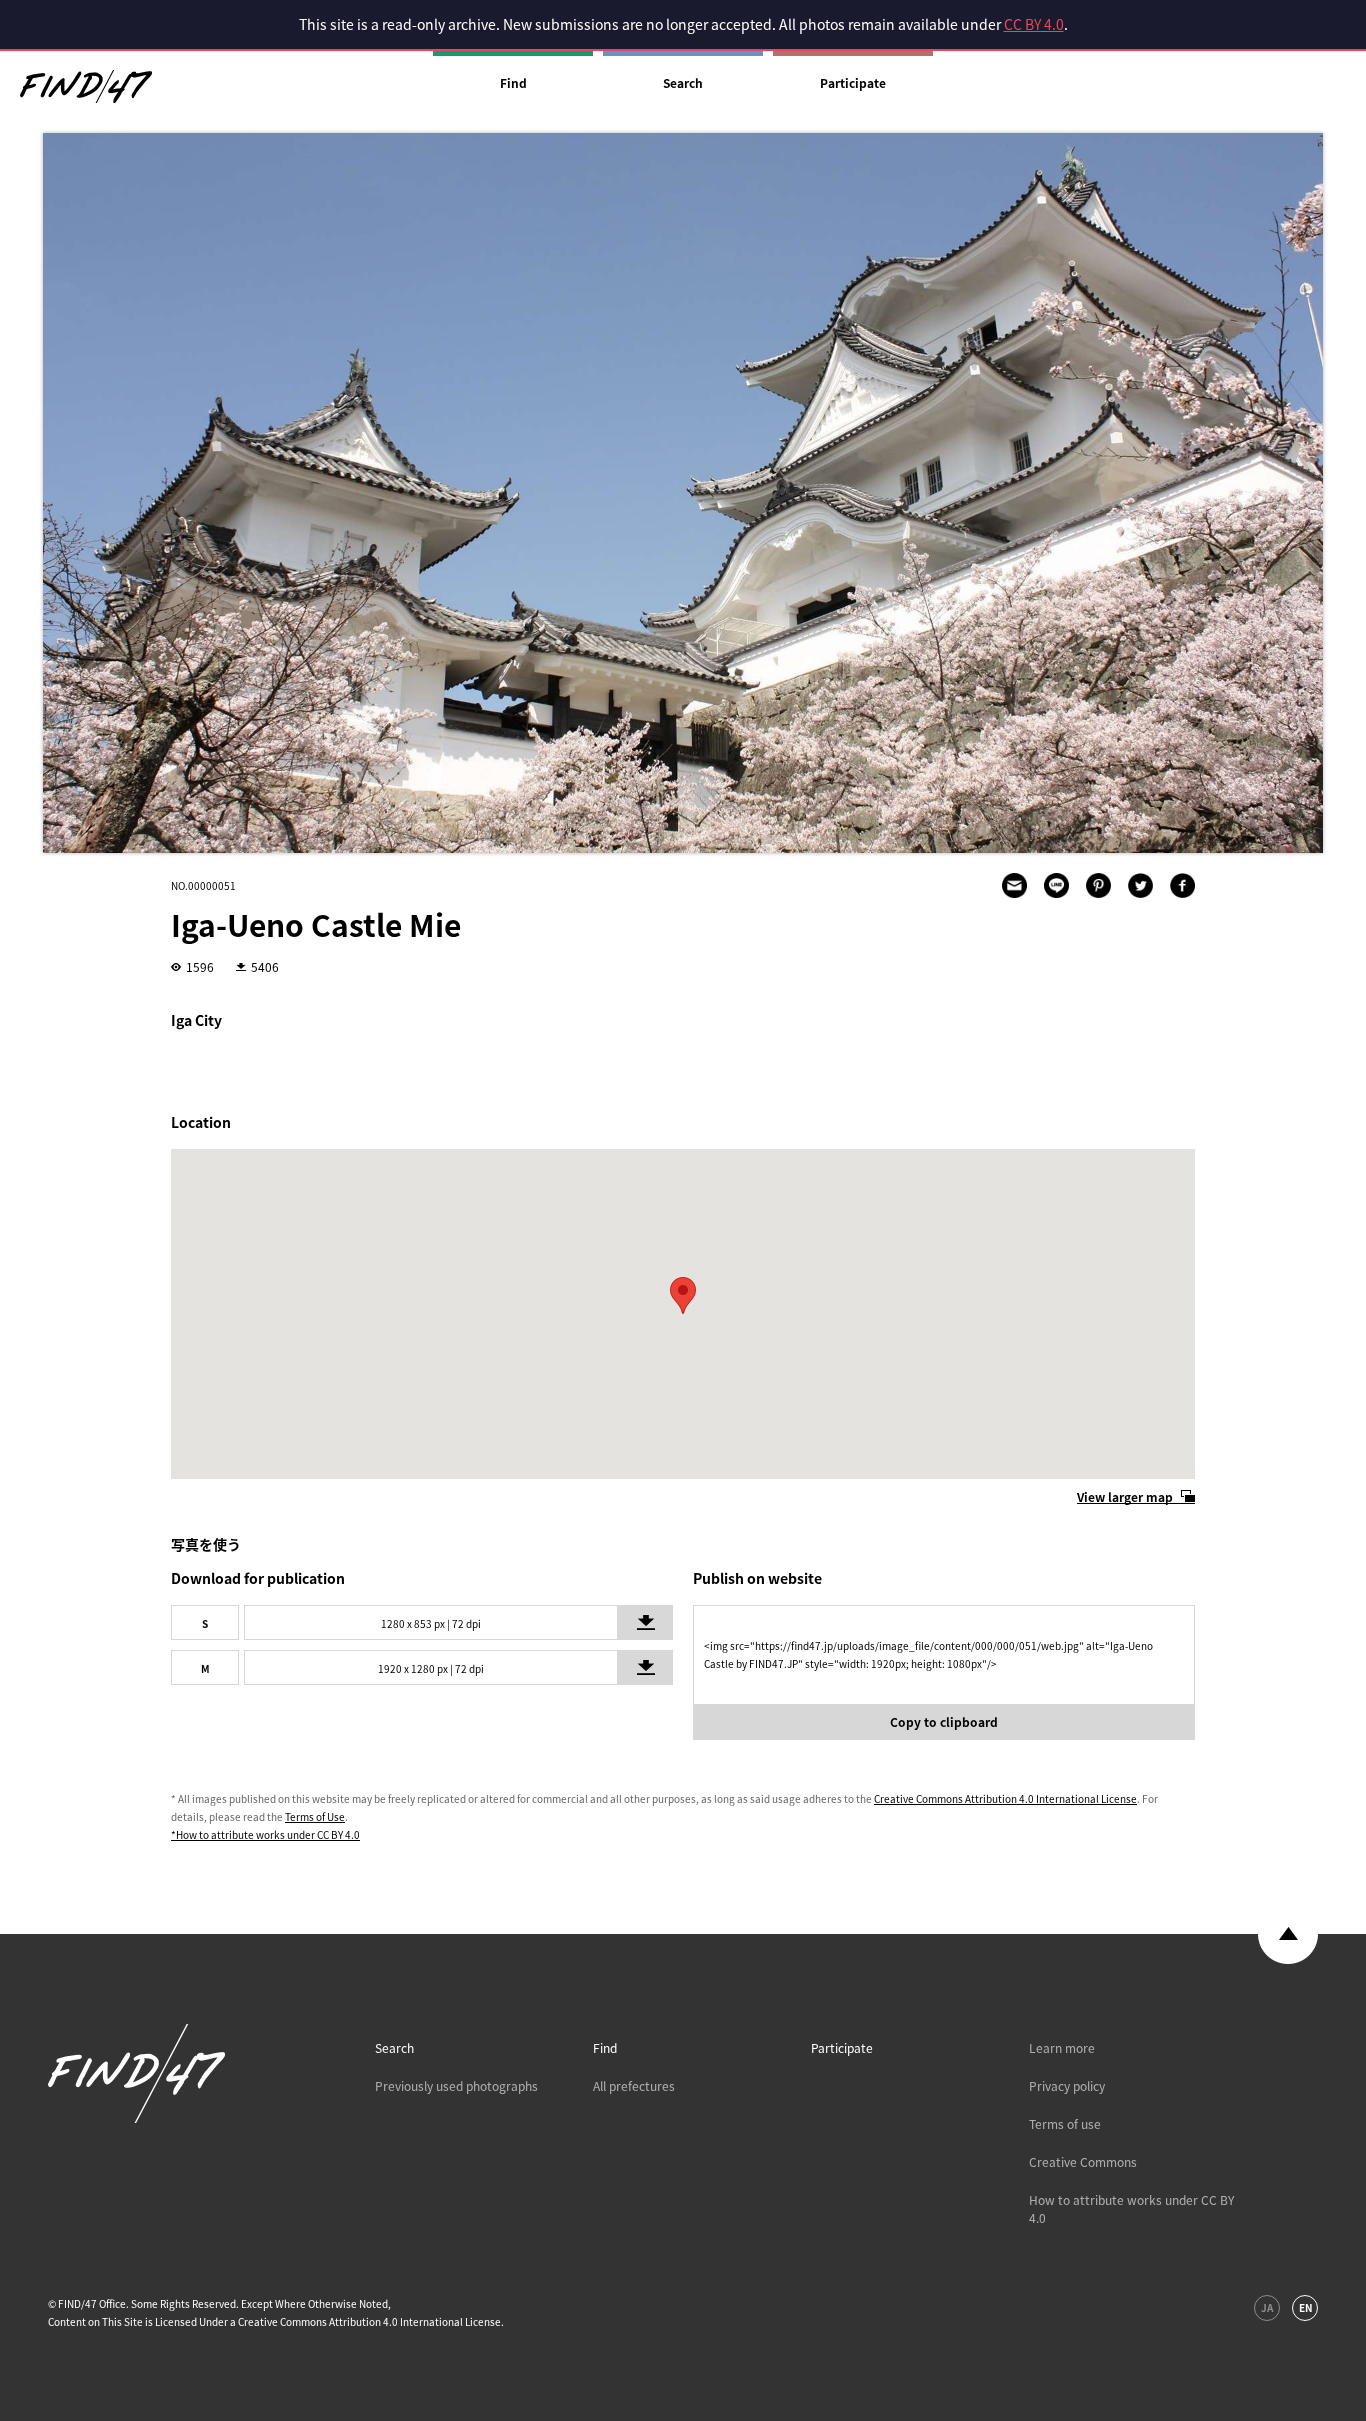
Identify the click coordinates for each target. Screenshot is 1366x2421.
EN (1305, 2307)
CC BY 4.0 (1034, 24)
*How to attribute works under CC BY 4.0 (265, 1834)
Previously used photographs (456, 2086)
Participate (853, 83)
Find (513, 83)
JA (1267, 2307)
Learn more (1062, 2048)
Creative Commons (1083, 2162)
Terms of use (1065, 2124)
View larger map (1125, 1497)
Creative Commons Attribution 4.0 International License (1005, 1798)
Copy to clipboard (944, 1722)
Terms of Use (315, 1816)
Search (683, 83)
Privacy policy (1067, 2086)
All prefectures (634, 2086)
